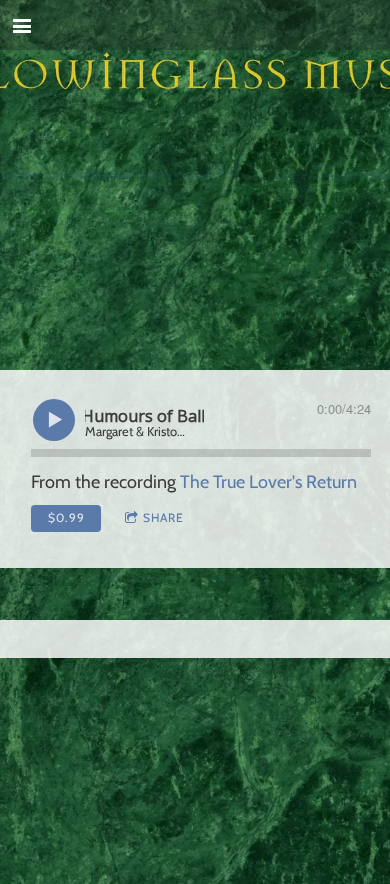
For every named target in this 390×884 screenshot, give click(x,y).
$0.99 (66, 517)
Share (163, 517)
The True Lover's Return (268, 482)
